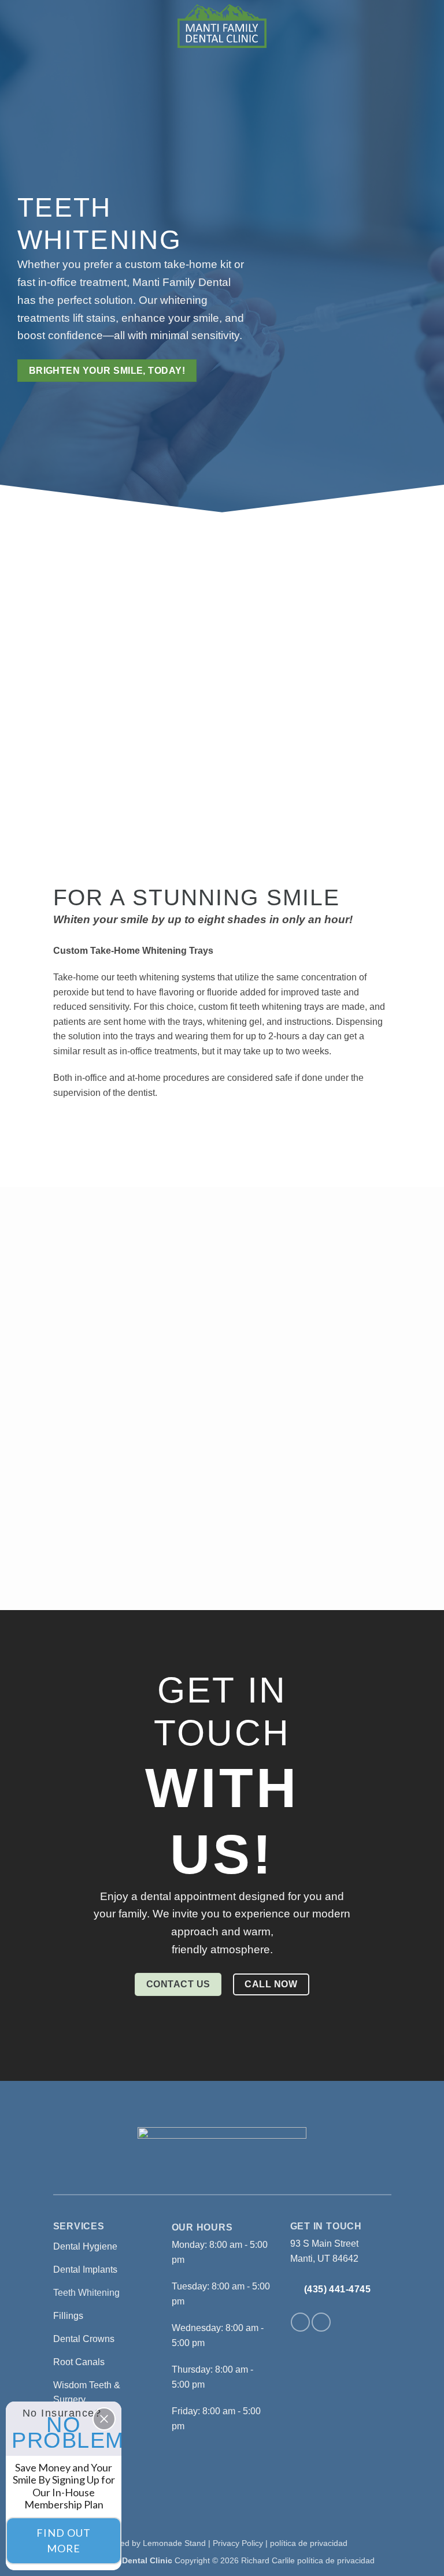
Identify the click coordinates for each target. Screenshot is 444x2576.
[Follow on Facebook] (300, 2322)
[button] (24, 26)
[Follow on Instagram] (321, 2322)
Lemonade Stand (174, 2543)
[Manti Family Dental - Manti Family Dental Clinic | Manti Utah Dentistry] (222, 26)
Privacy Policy (238, 2543)
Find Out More (64, 2540)
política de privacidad (309, 2543)
